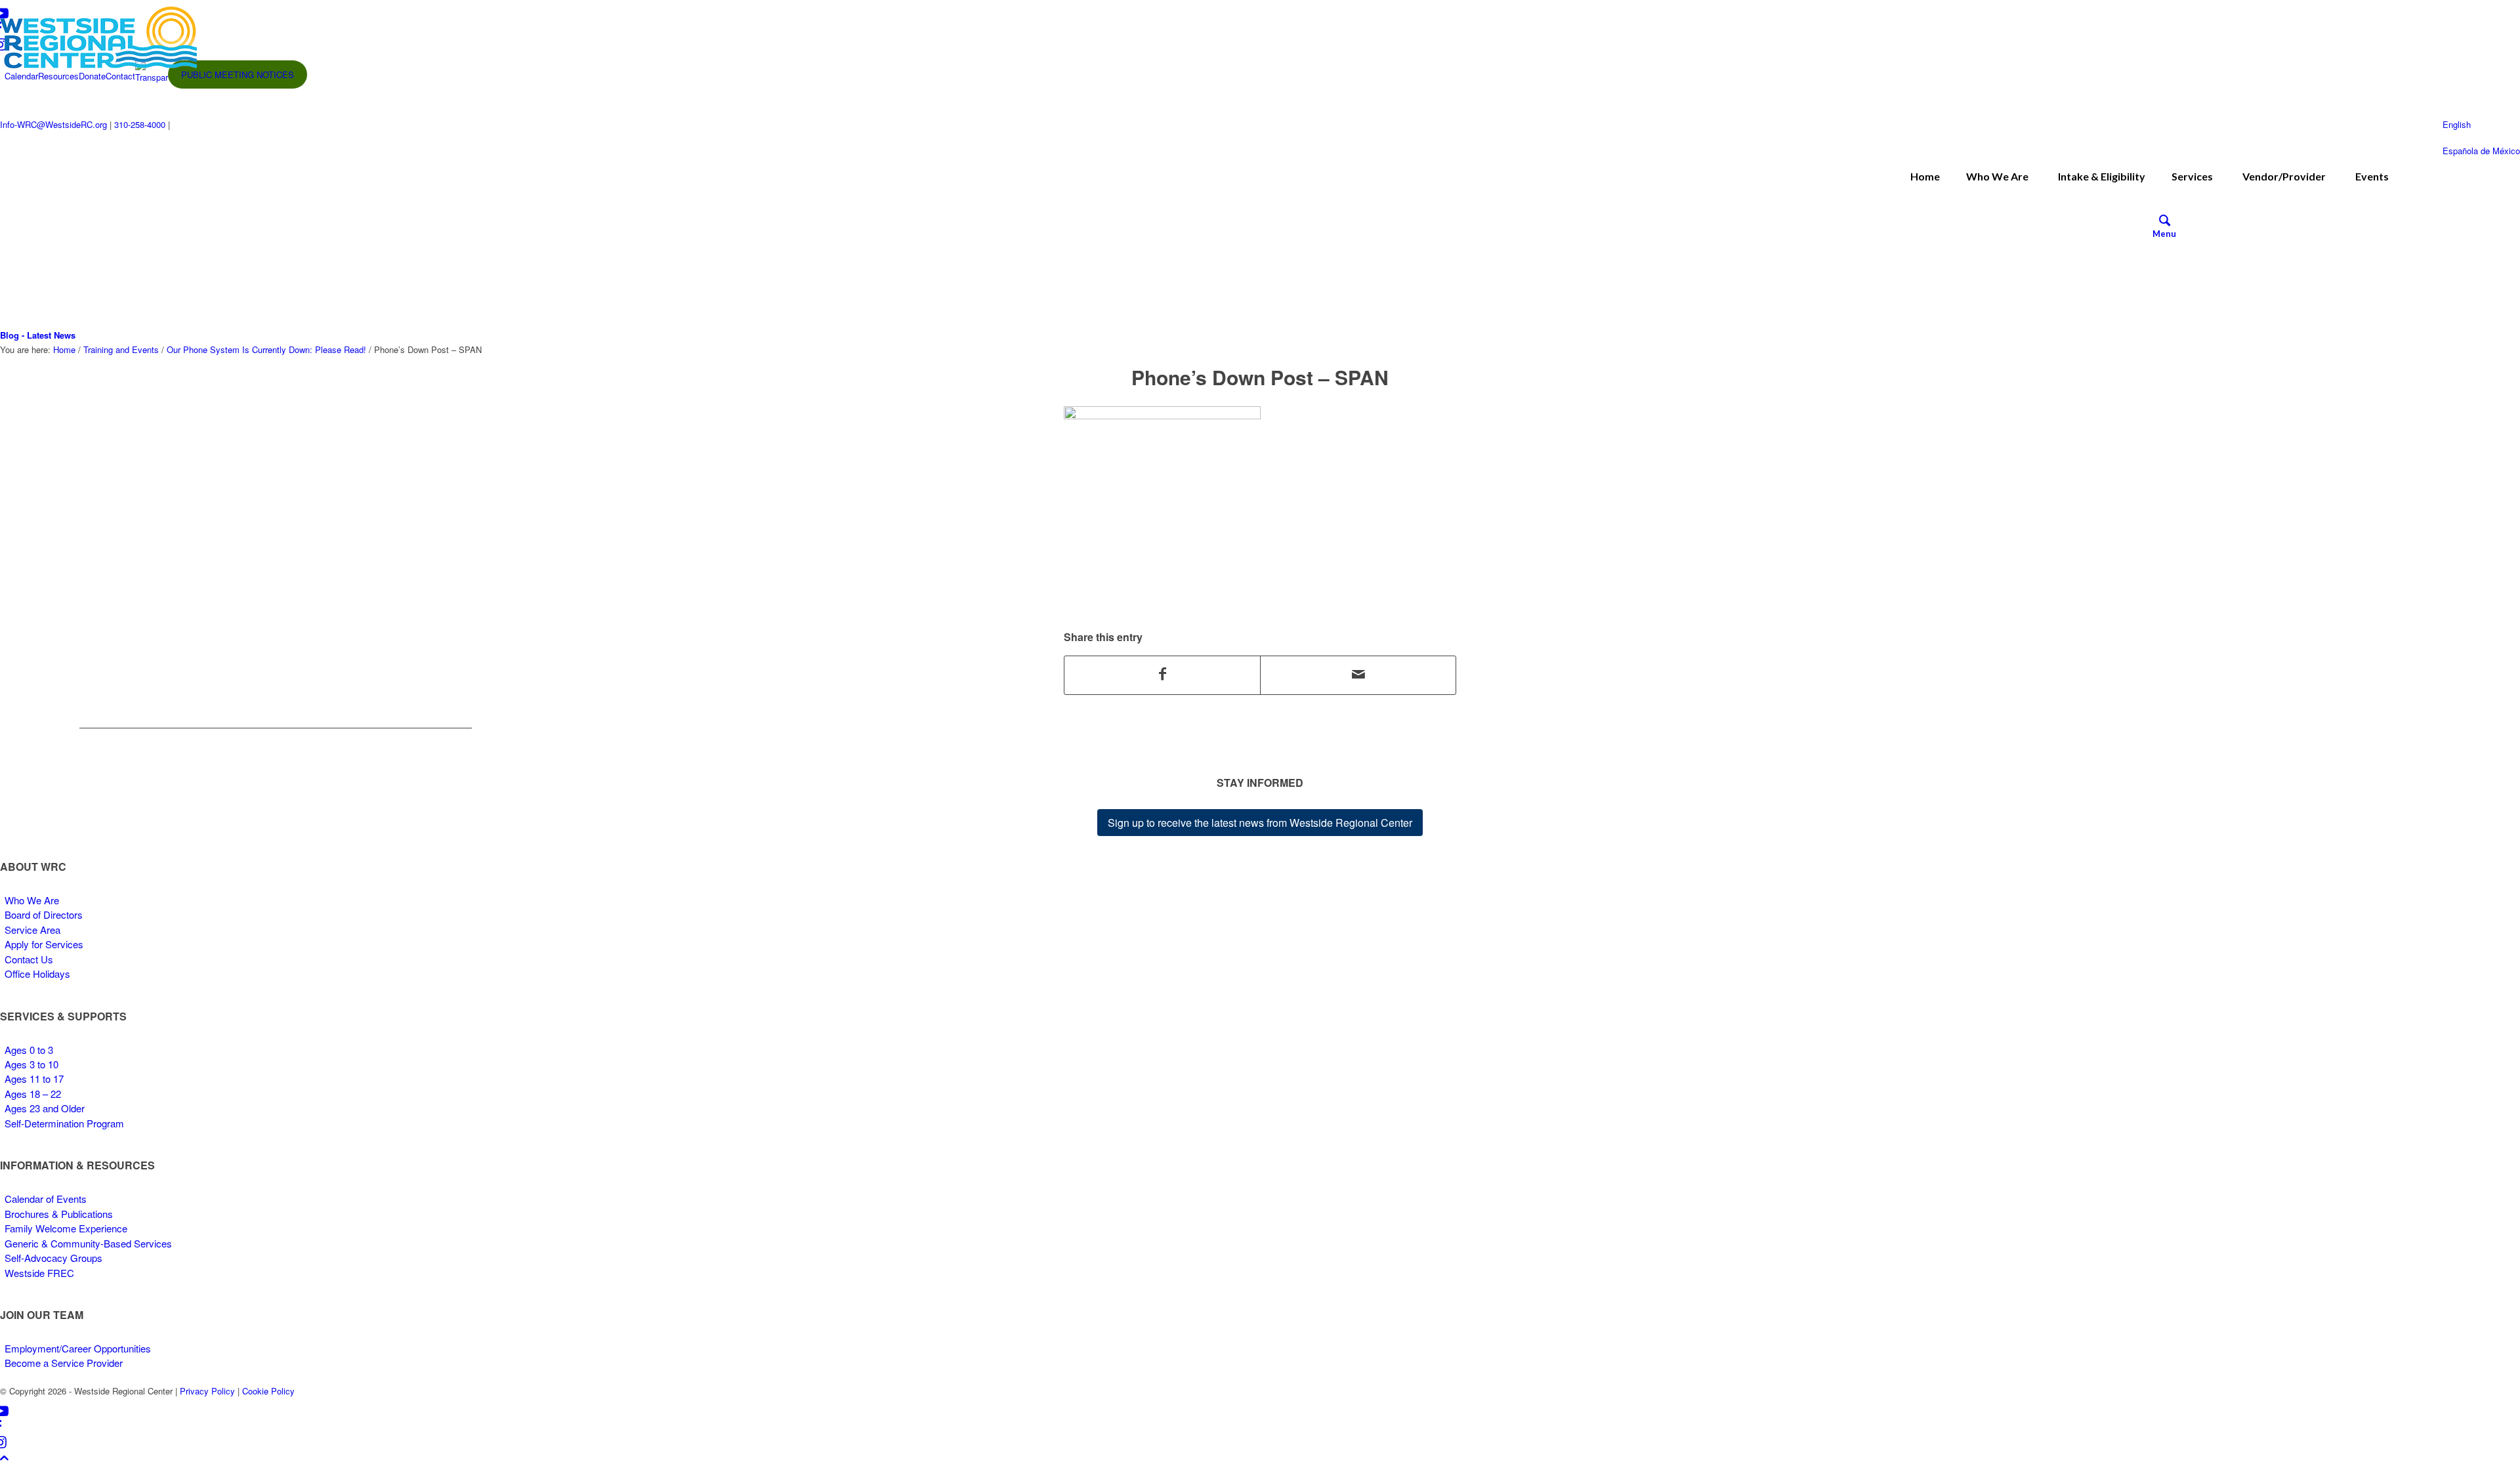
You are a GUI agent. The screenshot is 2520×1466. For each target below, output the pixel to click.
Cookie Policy (268, 1391)
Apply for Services (44, 944)
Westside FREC (39, 1273)
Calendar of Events (46, 1199)
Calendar (21, 76)
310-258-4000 (140, 124)
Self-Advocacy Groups (53, 1258)
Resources (58, 76)
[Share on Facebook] (1162, 675)
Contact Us (29, 959)
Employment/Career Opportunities (78, 1348)
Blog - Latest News (38, 335)
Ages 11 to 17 (34, 1079)
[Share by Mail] (1358, 675)
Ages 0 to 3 (29, 1050)
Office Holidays (37, 974)
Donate (92, 76)
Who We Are (32, 900)
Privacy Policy (207, 1391)
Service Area (32, 930)
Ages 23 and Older (45, 1108)
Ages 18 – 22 (33, 1094)
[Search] (2165, 222)
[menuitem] (2164, 222)
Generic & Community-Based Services (88, 1243)
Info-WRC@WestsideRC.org (53, 124)
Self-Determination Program (64, 1123)
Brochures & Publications (59, 1214)
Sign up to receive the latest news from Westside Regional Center (1260, 823)
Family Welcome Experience (66, 1228)
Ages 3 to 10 (31, 1064)
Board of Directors (44, 914)
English (2457, 124)
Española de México (2481, 151)
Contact (120, 76)
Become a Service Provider (64, 1363)
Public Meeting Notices (238, 74)
